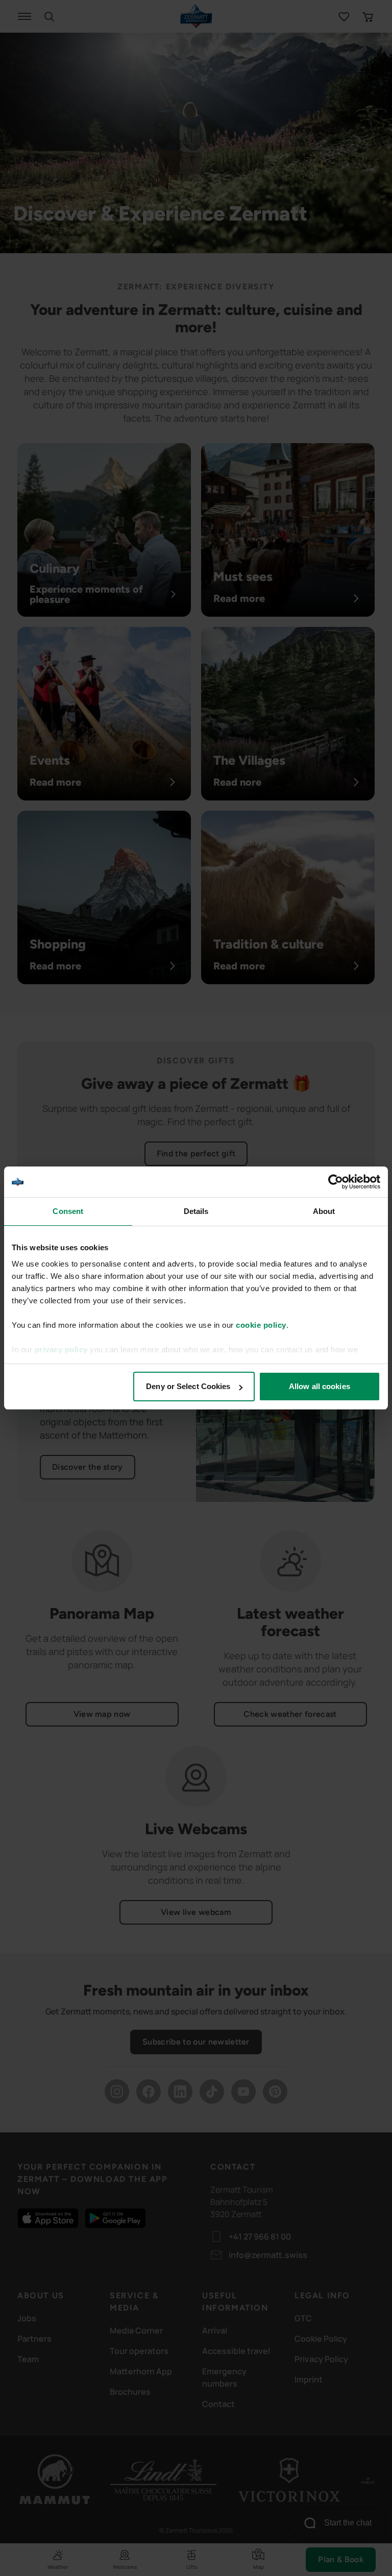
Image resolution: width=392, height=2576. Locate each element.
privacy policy (61, 1350)
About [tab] (324, 1211)
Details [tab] (196, 1211)
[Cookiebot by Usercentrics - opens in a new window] (336, 1182)
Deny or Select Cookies (188, 1386)
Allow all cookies (320, 1386)
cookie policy (261, 1325)
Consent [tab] (68, 1211)
